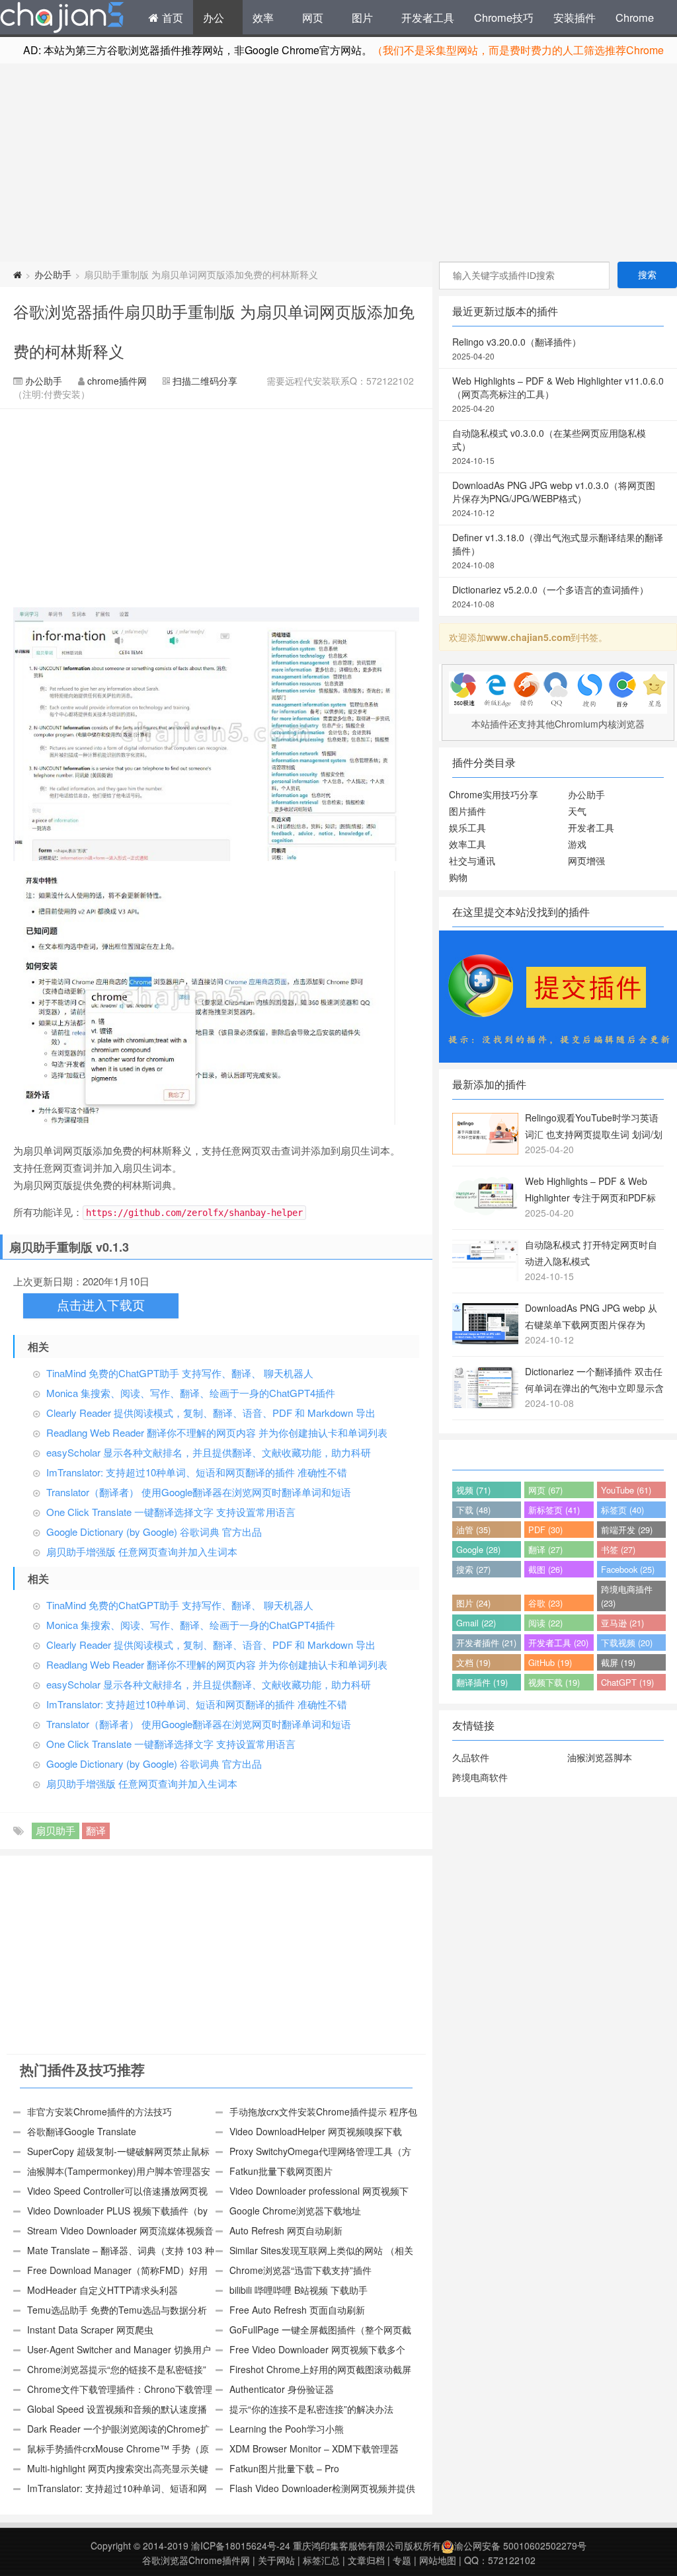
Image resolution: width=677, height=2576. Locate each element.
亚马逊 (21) (622, 1623)
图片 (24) (473, 1603)
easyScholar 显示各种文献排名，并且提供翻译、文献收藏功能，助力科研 (209, 1452)
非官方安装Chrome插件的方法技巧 (100, 2111)
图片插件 (467, 811)
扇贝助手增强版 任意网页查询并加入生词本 (142, 1551)
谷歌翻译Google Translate (82, 2131)
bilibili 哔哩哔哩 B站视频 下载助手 (299, 2290)
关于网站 (276, 2560)
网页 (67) (545, 1490)
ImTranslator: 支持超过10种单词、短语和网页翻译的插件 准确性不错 (197, 1472)
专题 (402, 2560)
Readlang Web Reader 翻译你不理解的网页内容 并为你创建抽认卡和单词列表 (217, 1432)
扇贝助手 (56, 1830)
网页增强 (586, 860)
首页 (171, 17)
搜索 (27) (473, 1569)
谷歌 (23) (545, 1603)
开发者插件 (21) (486, 1643)
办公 (214, 17)
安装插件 (575, 17)
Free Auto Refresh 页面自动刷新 (297, 2310)
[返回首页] (18, 274)
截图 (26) (545, 1569)
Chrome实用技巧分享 (494, 794)
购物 (458, 877)
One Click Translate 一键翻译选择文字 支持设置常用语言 (171, 1512)
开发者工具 (428, 17)
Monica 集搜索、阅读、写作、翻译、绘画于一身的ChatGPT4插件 (191, 1393)
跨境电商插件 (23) (627, 1596)
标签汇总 (321, 2560)
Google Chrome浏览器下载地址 (295, 2211)
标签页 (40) (622, 1510)
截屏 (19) (618, 1662)
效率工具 (467, 844)
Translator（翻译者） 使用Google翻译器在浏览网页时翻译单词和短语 (199, 1492)
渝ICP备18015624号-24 (241, 2546)
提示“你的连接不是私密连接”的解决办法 (311, 2409)
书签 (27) (618, 1549)
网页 (313, 17)
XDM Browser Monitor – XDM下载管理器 (314, 2448)
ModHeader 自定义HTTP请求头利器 (102, 2290)
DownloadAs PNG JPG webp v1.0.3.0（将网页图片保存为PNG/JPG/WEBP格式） (554, 498)
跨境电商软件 (480, 1777)
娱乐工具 (467, 827)
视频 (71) (473, 1490)
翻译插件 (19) (482, 1682)
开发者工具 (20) (558, 1643)
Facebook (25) (628, 1569)
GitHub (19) (550, 1662)
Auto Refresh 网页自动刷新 (286, 2230)
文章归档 (366, 2560)
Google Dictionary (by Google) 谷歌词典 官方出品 (154, 1532)
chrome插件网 (117, 381)
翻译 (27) (545, 1549)
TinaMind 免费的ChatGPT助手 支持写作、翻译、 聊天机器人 (180, 1373)
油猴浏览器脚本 (600, 1757)
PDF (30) (545, 1530)
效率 (263, 17)
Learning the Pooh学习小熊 (287, 2429)
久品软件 (471, 1757)
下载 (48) (473, 1510)
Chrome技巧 (504, 17)
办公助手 (53, 274)
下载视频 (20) (627, 1643)
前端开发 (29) (627, 1530)
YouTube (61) (626, 1490)
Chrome (635, 17)
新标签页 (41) (554, 1510)
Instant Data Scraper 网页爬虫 (90, 2330)
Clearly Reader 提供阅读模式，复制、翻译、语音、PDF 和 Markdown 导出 (211, 1413)
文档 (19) (473, 1662)
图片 (362, 17)
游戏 (577, 844)
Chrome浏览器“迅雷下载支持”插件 (300, 2270)
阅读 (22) (545, 1623)
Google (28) (478, 1549)
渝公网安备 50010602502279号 (520, 2546)
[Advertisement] (338, 163)
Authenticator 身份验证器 (282, 2389)
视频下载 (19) (554, 1682)
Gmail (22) (476, 1623)
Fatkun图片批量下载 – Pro (284, 2468)
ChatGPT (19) (627, 1682)
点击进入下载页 (101, 1306)
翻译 (96, 1830)
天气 (577, 811)
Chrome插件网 (62, 19)
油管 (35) (473, 1530)
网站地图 (438, 2560)
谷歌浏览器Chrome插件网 (196, 2560)
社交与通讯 (472, 860)
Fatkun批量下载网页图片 (281, 2171)
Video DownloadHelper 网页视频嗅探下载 (316, 2131)
